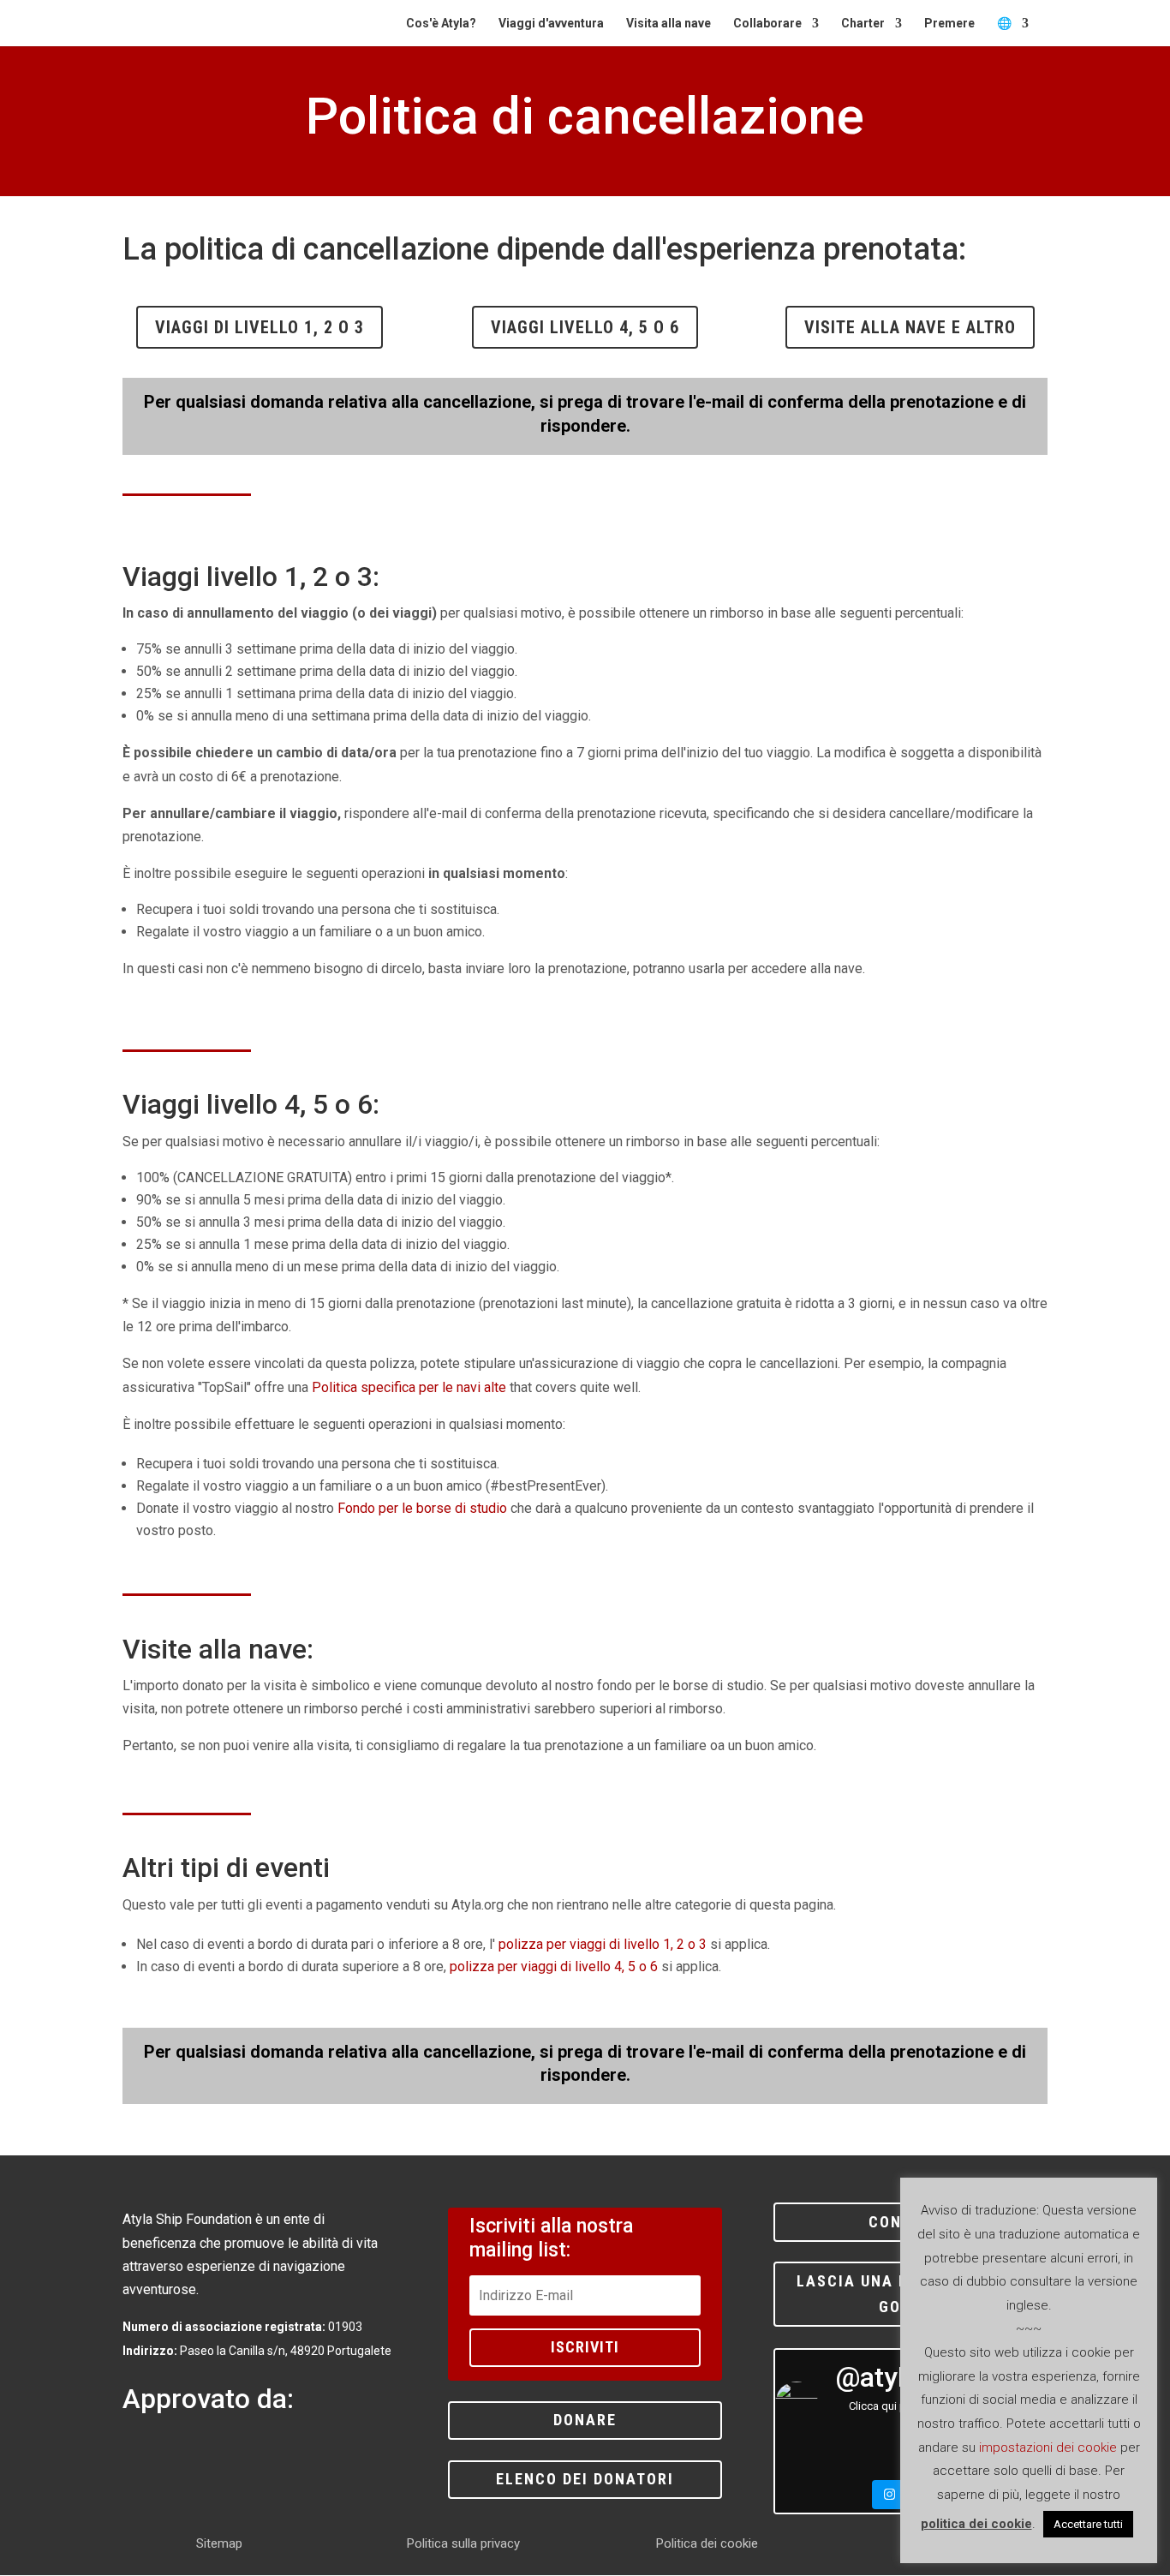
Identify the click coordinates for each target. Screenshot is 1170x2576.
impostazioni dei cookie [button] (1048, 2447)
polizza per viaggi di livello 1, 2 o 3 (603, 1944)
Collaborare (767, 24)
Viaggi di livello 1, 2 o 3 (260, 327)
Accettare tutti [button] (1088, 2524)
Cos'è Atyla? (441, 24)
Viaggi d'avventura (551, 24)
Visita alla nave (669, 24)
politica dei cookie (976, 2524)
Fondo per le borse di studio (422, 1508)
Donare (585, 2420)
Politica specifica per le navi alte (409, 1387)
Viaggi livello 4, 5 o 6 (585, 327)
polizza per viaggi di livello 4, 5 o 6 (554, 1966)
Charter (863, 24)
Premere (949, 24)
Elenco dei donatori (585, 2479)
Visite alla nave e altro (910, 327)
